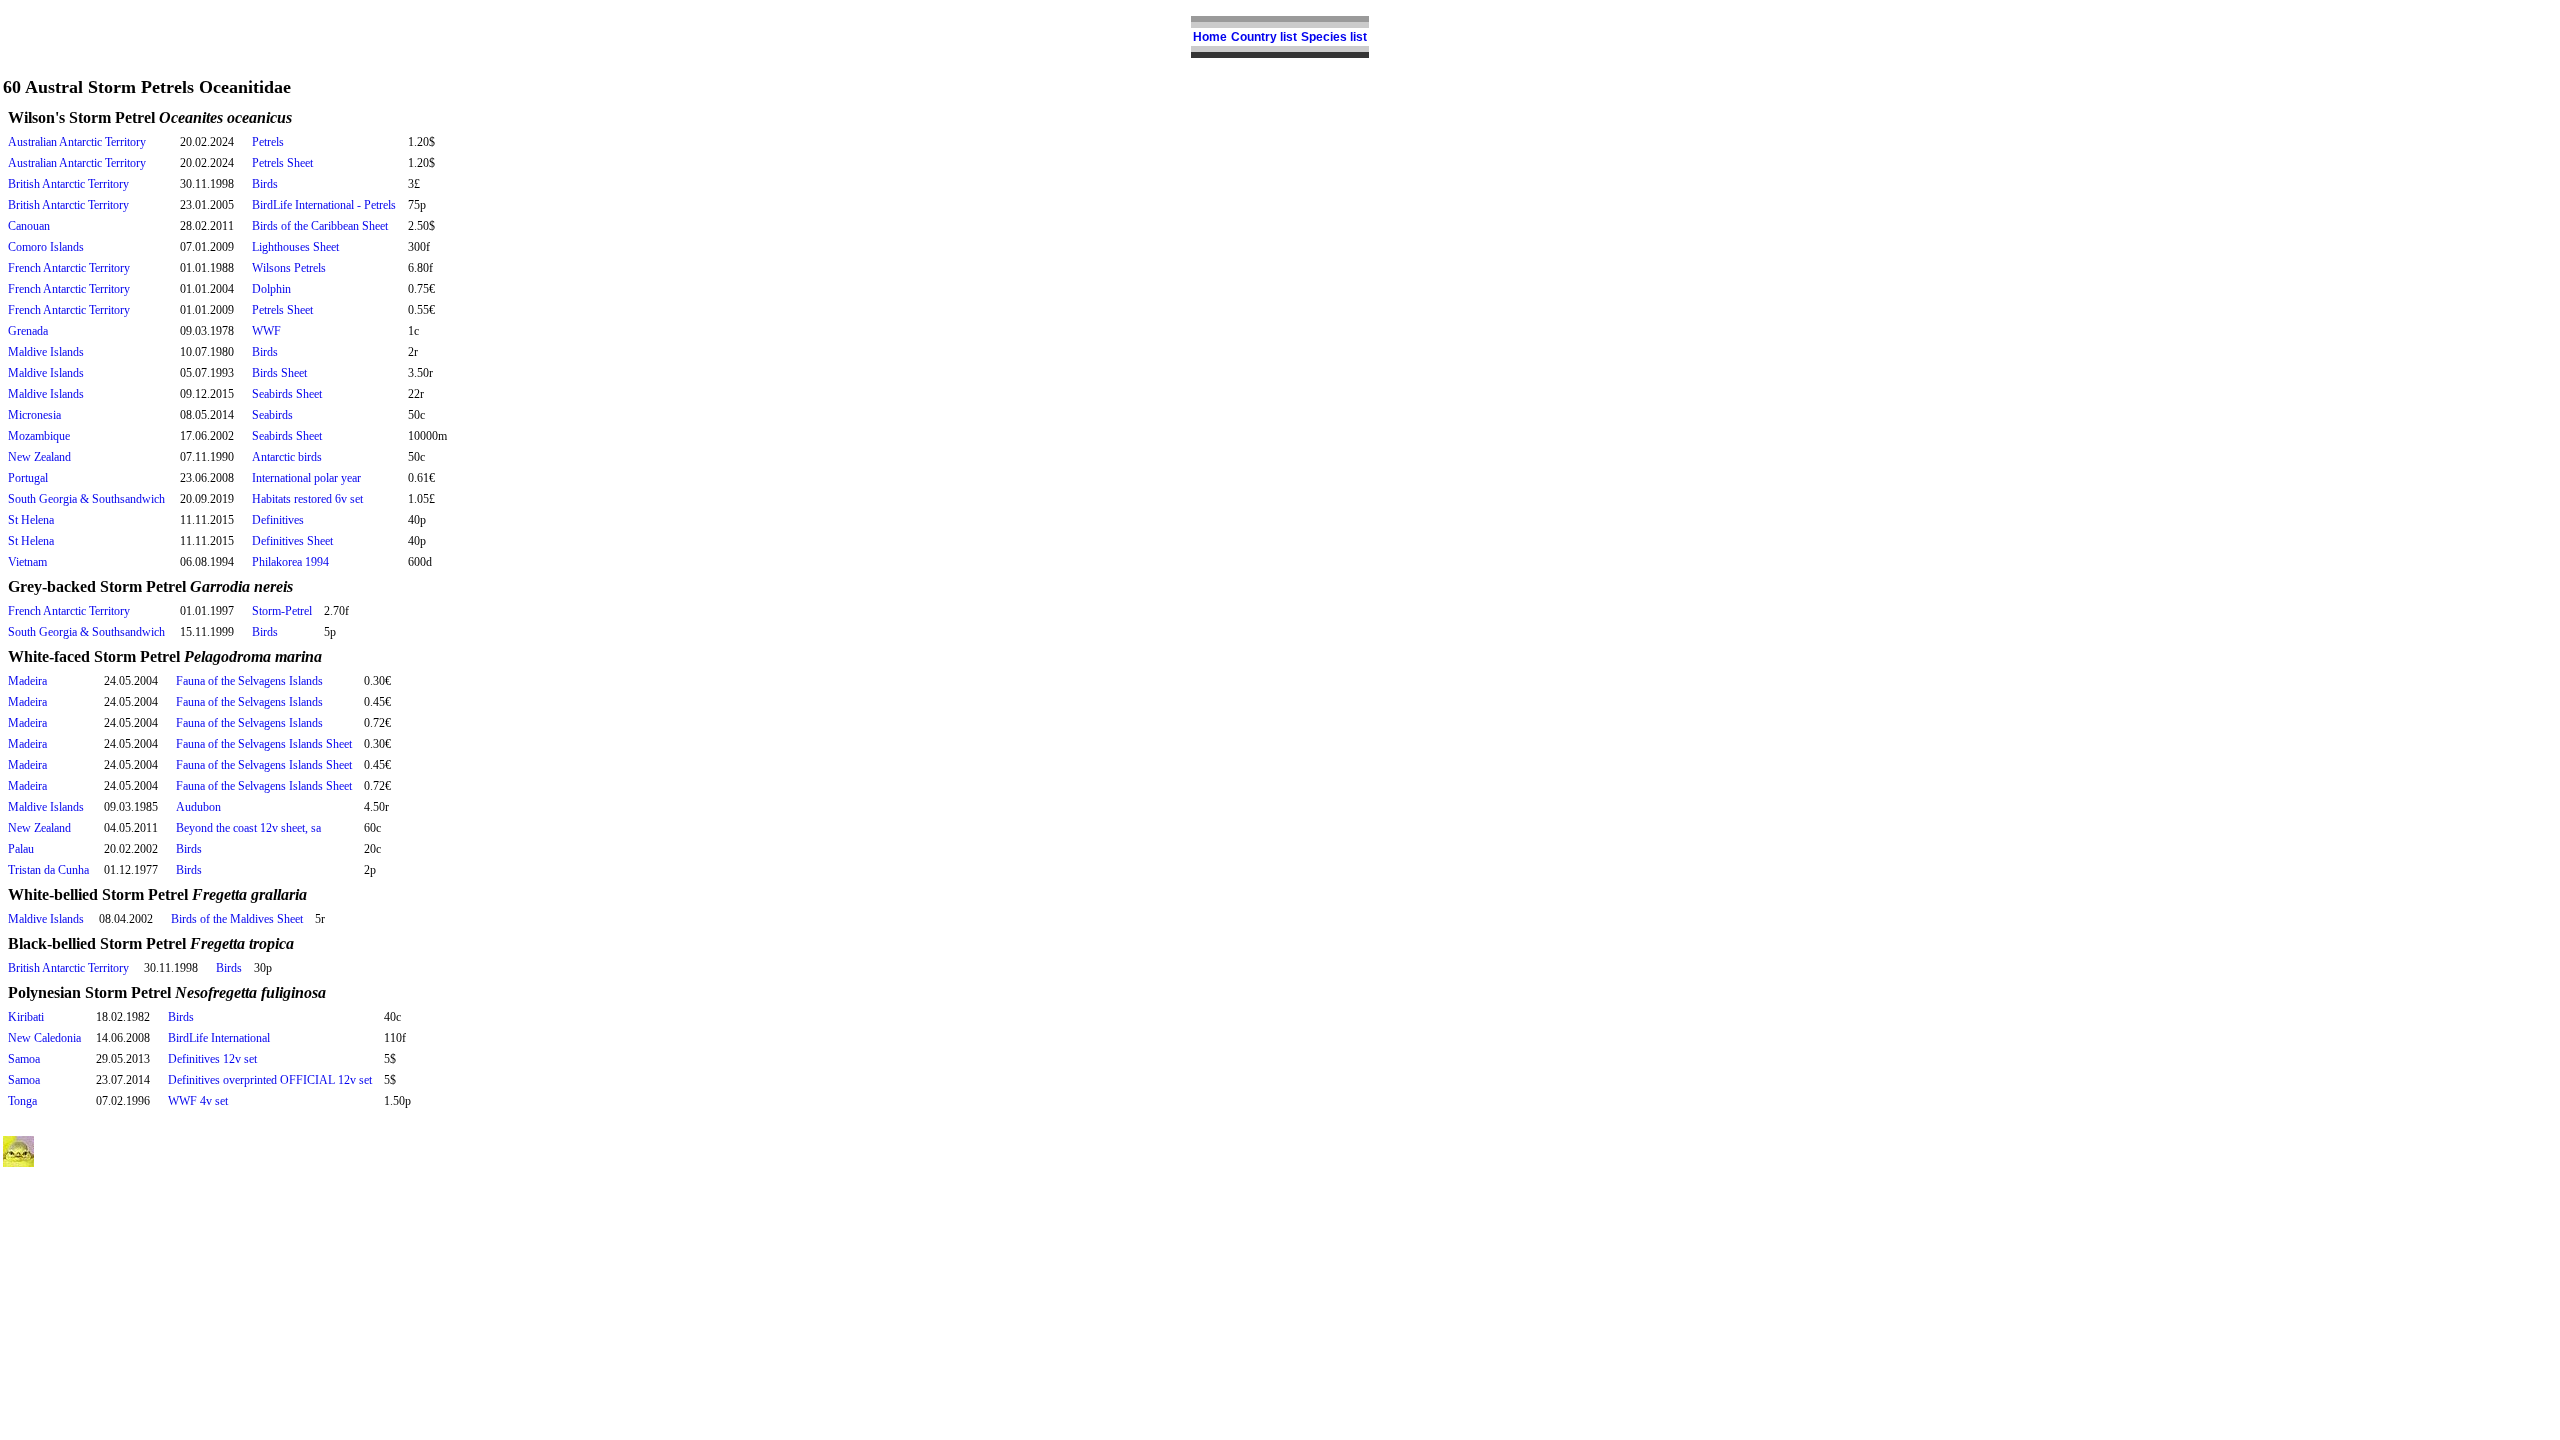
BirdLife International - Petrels (324, 205)
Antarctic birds (287, 457)
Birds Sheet (279, 373)
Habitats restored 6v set (307, 499)
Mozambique (39, 436)
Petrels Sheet (282, 163)
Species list (1334, 37)
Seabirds (272, 415)
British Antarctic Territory (68, 184)
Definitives (278, 520)
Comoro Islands (46, 247)
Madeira (27, 681)
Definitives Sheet (292, 541)
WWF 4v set (198, 1101)
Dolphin (271, 289)
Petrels (268, 142)
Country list (1264, 37)
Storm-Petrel (282, 611)
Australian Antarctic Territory (77, 142)
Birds (265, 184)
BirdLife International (219, 1038)
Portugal (28, 478)
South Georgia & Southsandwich (86, 499)
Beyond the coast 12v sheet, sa (248, 828)
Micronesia (34, 415)
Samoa (24, 1059)
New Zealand (39, 457)
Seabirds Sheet (287, 394)
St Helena (31, 520)
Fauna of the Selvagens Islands (249, 681)
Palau (21, 849)
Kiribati (26, 1017)
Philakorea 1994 (290, 562)
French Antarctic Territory (69, 268)
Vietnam (27, 562)
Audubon (198, 807)
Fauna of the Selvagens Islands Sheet (264, 744)
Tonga (22, 1101)
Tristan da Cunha (48, 870)
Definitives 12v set (212, 1059)
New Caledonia (44, 1038)
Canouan (29, 226)
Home (1210, 37)
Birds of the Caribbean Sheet (320, 226)
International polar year (306, 478)
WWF (266, 331)
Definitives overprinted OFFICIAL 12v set (270, 1080)
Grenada (28, 331)
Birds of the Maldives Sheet (237, 919)
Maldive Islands (46, 352)
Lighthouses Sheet (295, 247)
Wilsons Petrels (289, 268)
